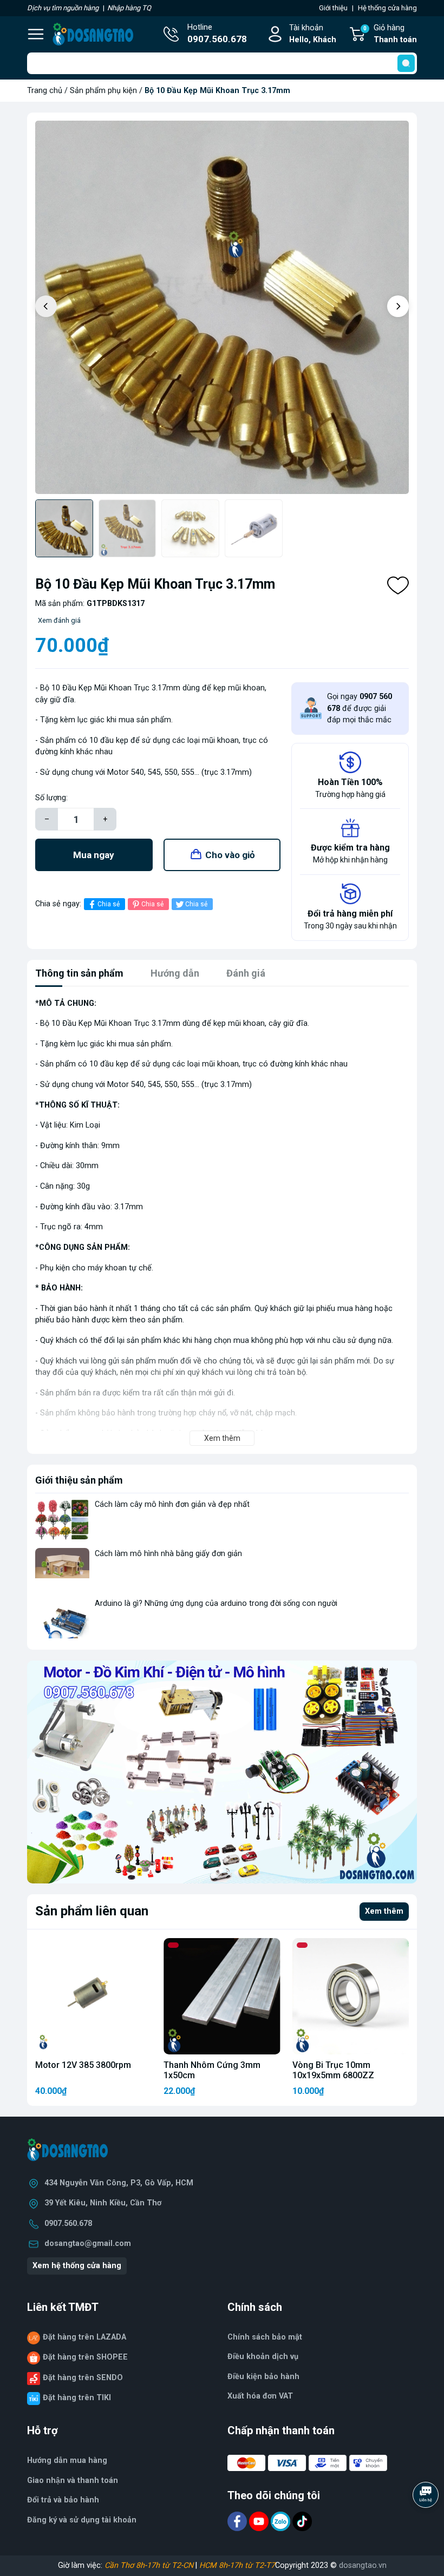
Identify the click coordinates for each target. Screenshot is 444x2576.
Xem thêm (384, 1911)
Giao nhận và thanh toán (73, 2481)
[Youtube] (260, 2521)
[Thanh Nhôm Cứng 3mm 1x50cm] (222, 1996)
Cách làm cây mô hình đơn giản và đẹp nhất (172, 1504)
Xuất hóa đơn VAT (260, 2396)
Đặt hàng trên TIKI (77, 2398)
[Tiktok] (302, 2521)
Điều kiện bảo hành (263, 2377)
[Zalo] (282, 2521)
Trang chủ (45, 91)
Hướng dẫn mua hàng (67, 2460)
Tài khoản (313, 34)
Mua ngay (94, 855)
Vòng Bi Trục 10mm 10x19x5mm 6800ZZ (333, 2070)
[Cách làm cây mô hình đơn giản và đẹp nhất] (62, 1519)
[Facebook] (238, 2521)
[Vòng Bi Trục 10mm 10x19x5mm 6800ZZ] (351, 1996)
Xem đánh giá (59, 620)
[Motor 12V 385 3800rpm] (93, 1996)
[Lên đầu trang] (427, 2525)
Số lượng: (51, 798)
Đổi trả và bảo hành (63, 2500)
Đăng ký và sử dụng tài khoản (82, 2520)
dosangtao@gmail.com (88, 2244)
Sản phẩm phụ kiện (103, 91)
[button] (398, 306)
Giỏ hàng (390, 34)
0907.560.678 (68, 2223)
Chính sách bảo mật (265, 2337)
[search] (406, 63)
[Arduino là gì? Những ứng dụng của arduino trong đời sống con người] (62, 1618)
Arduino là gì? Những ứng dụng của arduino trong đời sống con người (216, 1603)
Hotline (217, 34)
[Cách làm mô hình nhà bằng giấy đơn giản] (62, 1568)
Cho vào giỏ (230, 855)
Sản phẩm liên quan (92, 1911)
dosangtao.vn (363, 2565)
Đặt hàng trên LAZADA (84, 2337)
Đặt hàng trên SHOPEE (85, 2357)
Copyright (293, 2565)
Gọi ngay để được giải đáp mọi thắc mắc (360, 708)
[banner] (222, 1772)
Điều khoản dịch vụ (263, 2357)
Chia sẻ (109, 904)
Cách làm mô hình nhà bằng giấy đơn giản (168, 1554)
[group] (222, 307)
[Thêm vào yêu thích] (398, 585)
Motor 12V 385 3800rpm (83, 2065)
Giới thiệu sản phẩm (79, 1480)
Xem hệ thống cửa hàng (77, 2266)
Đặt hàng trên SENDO (83, 2378)
